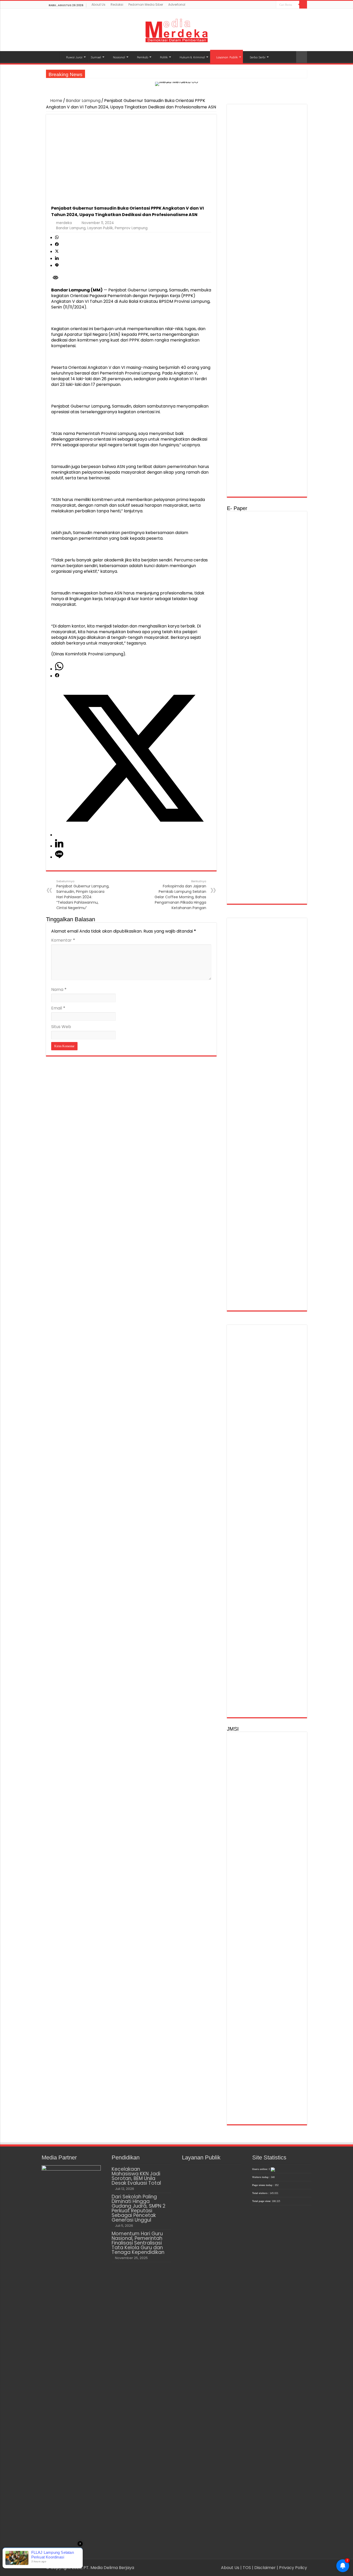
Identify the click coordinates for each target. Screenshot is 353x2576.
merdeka (64, 223)
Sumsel (96, 57)
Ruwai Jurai (74, 57)
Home (56, 101)
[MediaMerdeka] (177, 29)
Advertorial (177, 5)
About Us (98, 5)
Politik (164, 57)
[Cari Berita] (303, 5)
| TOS (246, 2568)
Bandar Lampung (83, 101)
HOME (53, 57)
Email (58, 1008)
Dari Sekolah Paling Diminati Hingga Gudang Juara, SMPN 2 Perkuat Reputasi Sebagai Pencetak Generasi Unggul (139, 2208)
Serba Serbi (258, 57)
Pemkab (143, 57)
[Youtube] (272, 5)
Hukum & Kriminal (192, 57)
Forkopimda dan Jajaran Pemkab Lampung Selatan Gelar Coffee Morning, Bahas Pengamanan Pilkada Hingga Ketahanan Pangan (180, 895)
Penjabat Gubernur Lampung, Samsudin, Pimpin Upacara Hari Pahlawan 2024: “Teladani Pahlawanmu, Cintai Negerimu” (83, 895)
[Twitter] (267, 5)
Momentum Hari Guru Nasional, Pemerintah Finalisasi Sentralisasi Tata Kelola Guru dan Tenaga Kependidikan (138, 2243)
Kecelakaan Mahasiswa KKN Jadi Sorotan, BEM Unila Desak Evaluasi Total (136, 2176)
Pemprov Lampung (131, 228)
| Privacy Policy (292, 2568)
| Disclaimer (264, 2568)
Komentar (63, 940)
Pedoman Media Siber (146, 5)
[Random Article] (302, 57)
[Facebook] (262, 5)
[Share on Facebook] (57, 245)
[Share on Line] (57, 265)
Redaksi (117, 5)
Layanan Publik (227, 57)
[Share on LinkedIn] (57, 259)
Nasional (119, 57)
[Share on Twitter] (57, 252)
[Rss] (258, 5)
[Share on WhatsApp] (57, 238)
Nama (59, 989)
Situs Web (61, 1027)
